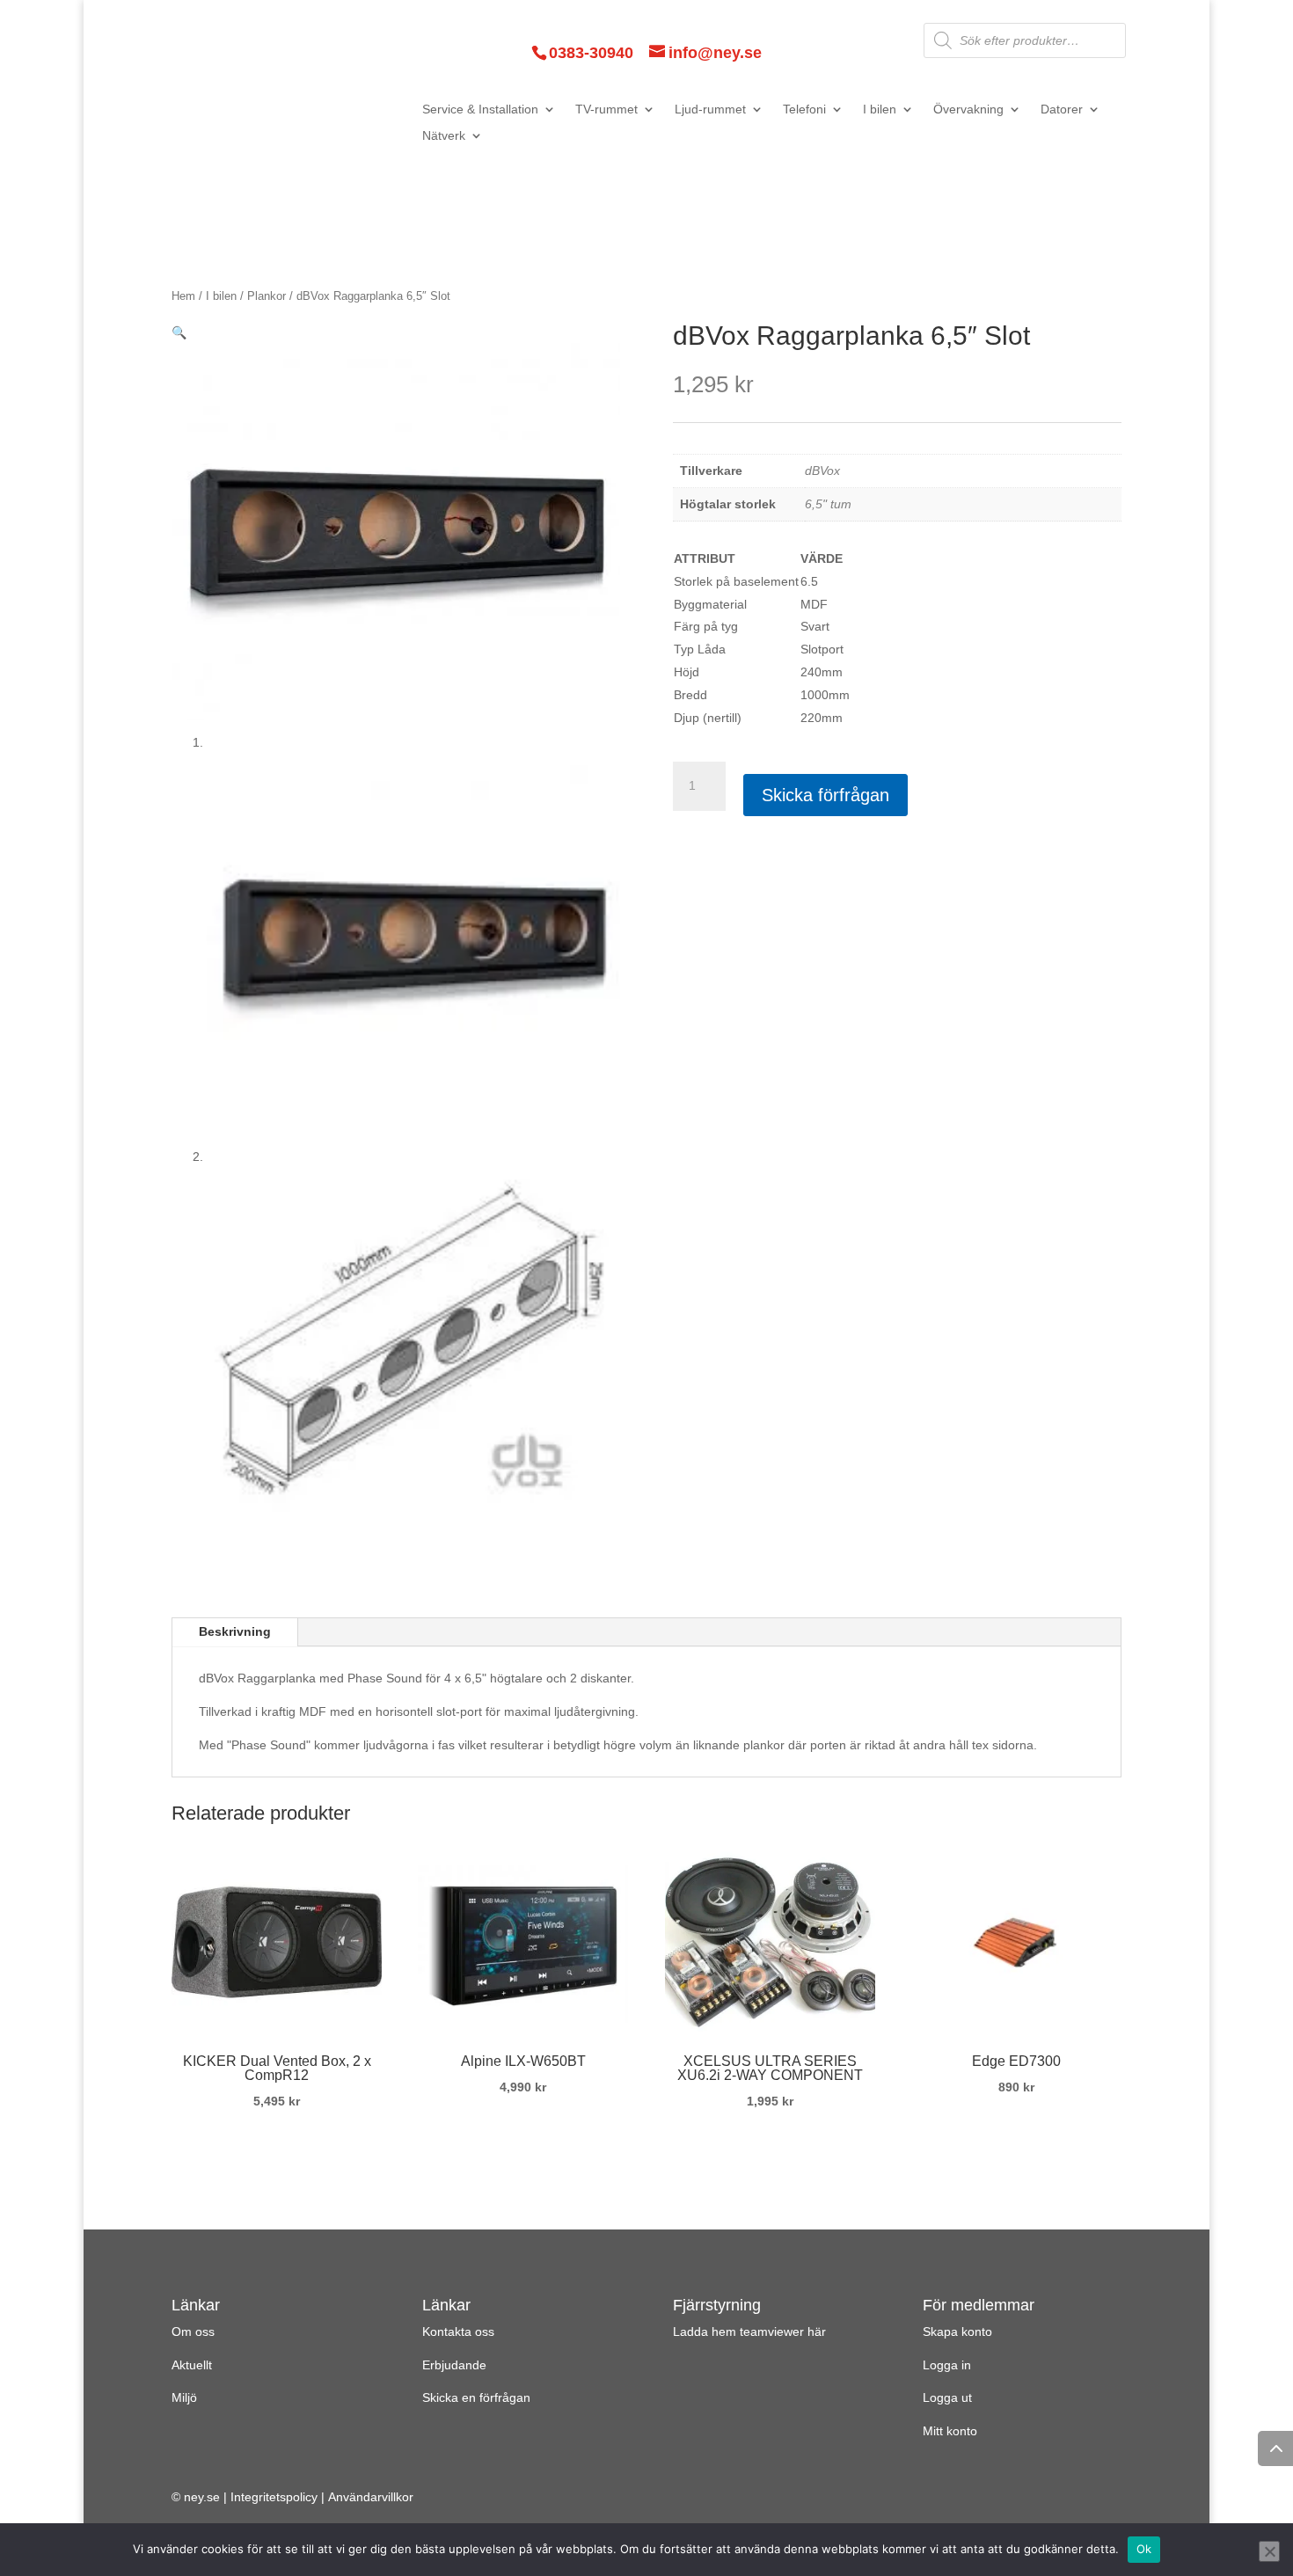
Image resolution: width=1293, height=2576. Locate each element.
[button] (179, 332)
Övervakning (968, 109)
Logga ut (947, 2397)
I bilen (880, 109)
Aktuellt (192, 2365)
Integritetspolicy (274, 2497)
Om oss (193, 2332)
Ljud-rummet (710, 109)
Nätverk (444, 136)
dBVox (822, 471)
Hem (183, 296)
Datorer (1062, 109)
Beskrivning (235, 1631)
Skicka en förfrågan (476, 2397)
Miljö (184, 2397)
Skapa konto (957, 2332)
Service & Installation (480, 109)
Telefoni (804, 109)
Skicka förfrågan (825, 795)
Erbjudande (454, 2365)
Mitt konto (950, 2431)
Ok (1144, 2549)
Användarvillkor (371, 2497)
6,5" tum (828, 504)
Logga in (947, 2365)
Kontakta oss (458, 2332)
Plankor (267, 296)
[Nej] (1269, 2551)
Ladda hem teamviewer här (749, 2332)
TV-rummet (606, 109)
